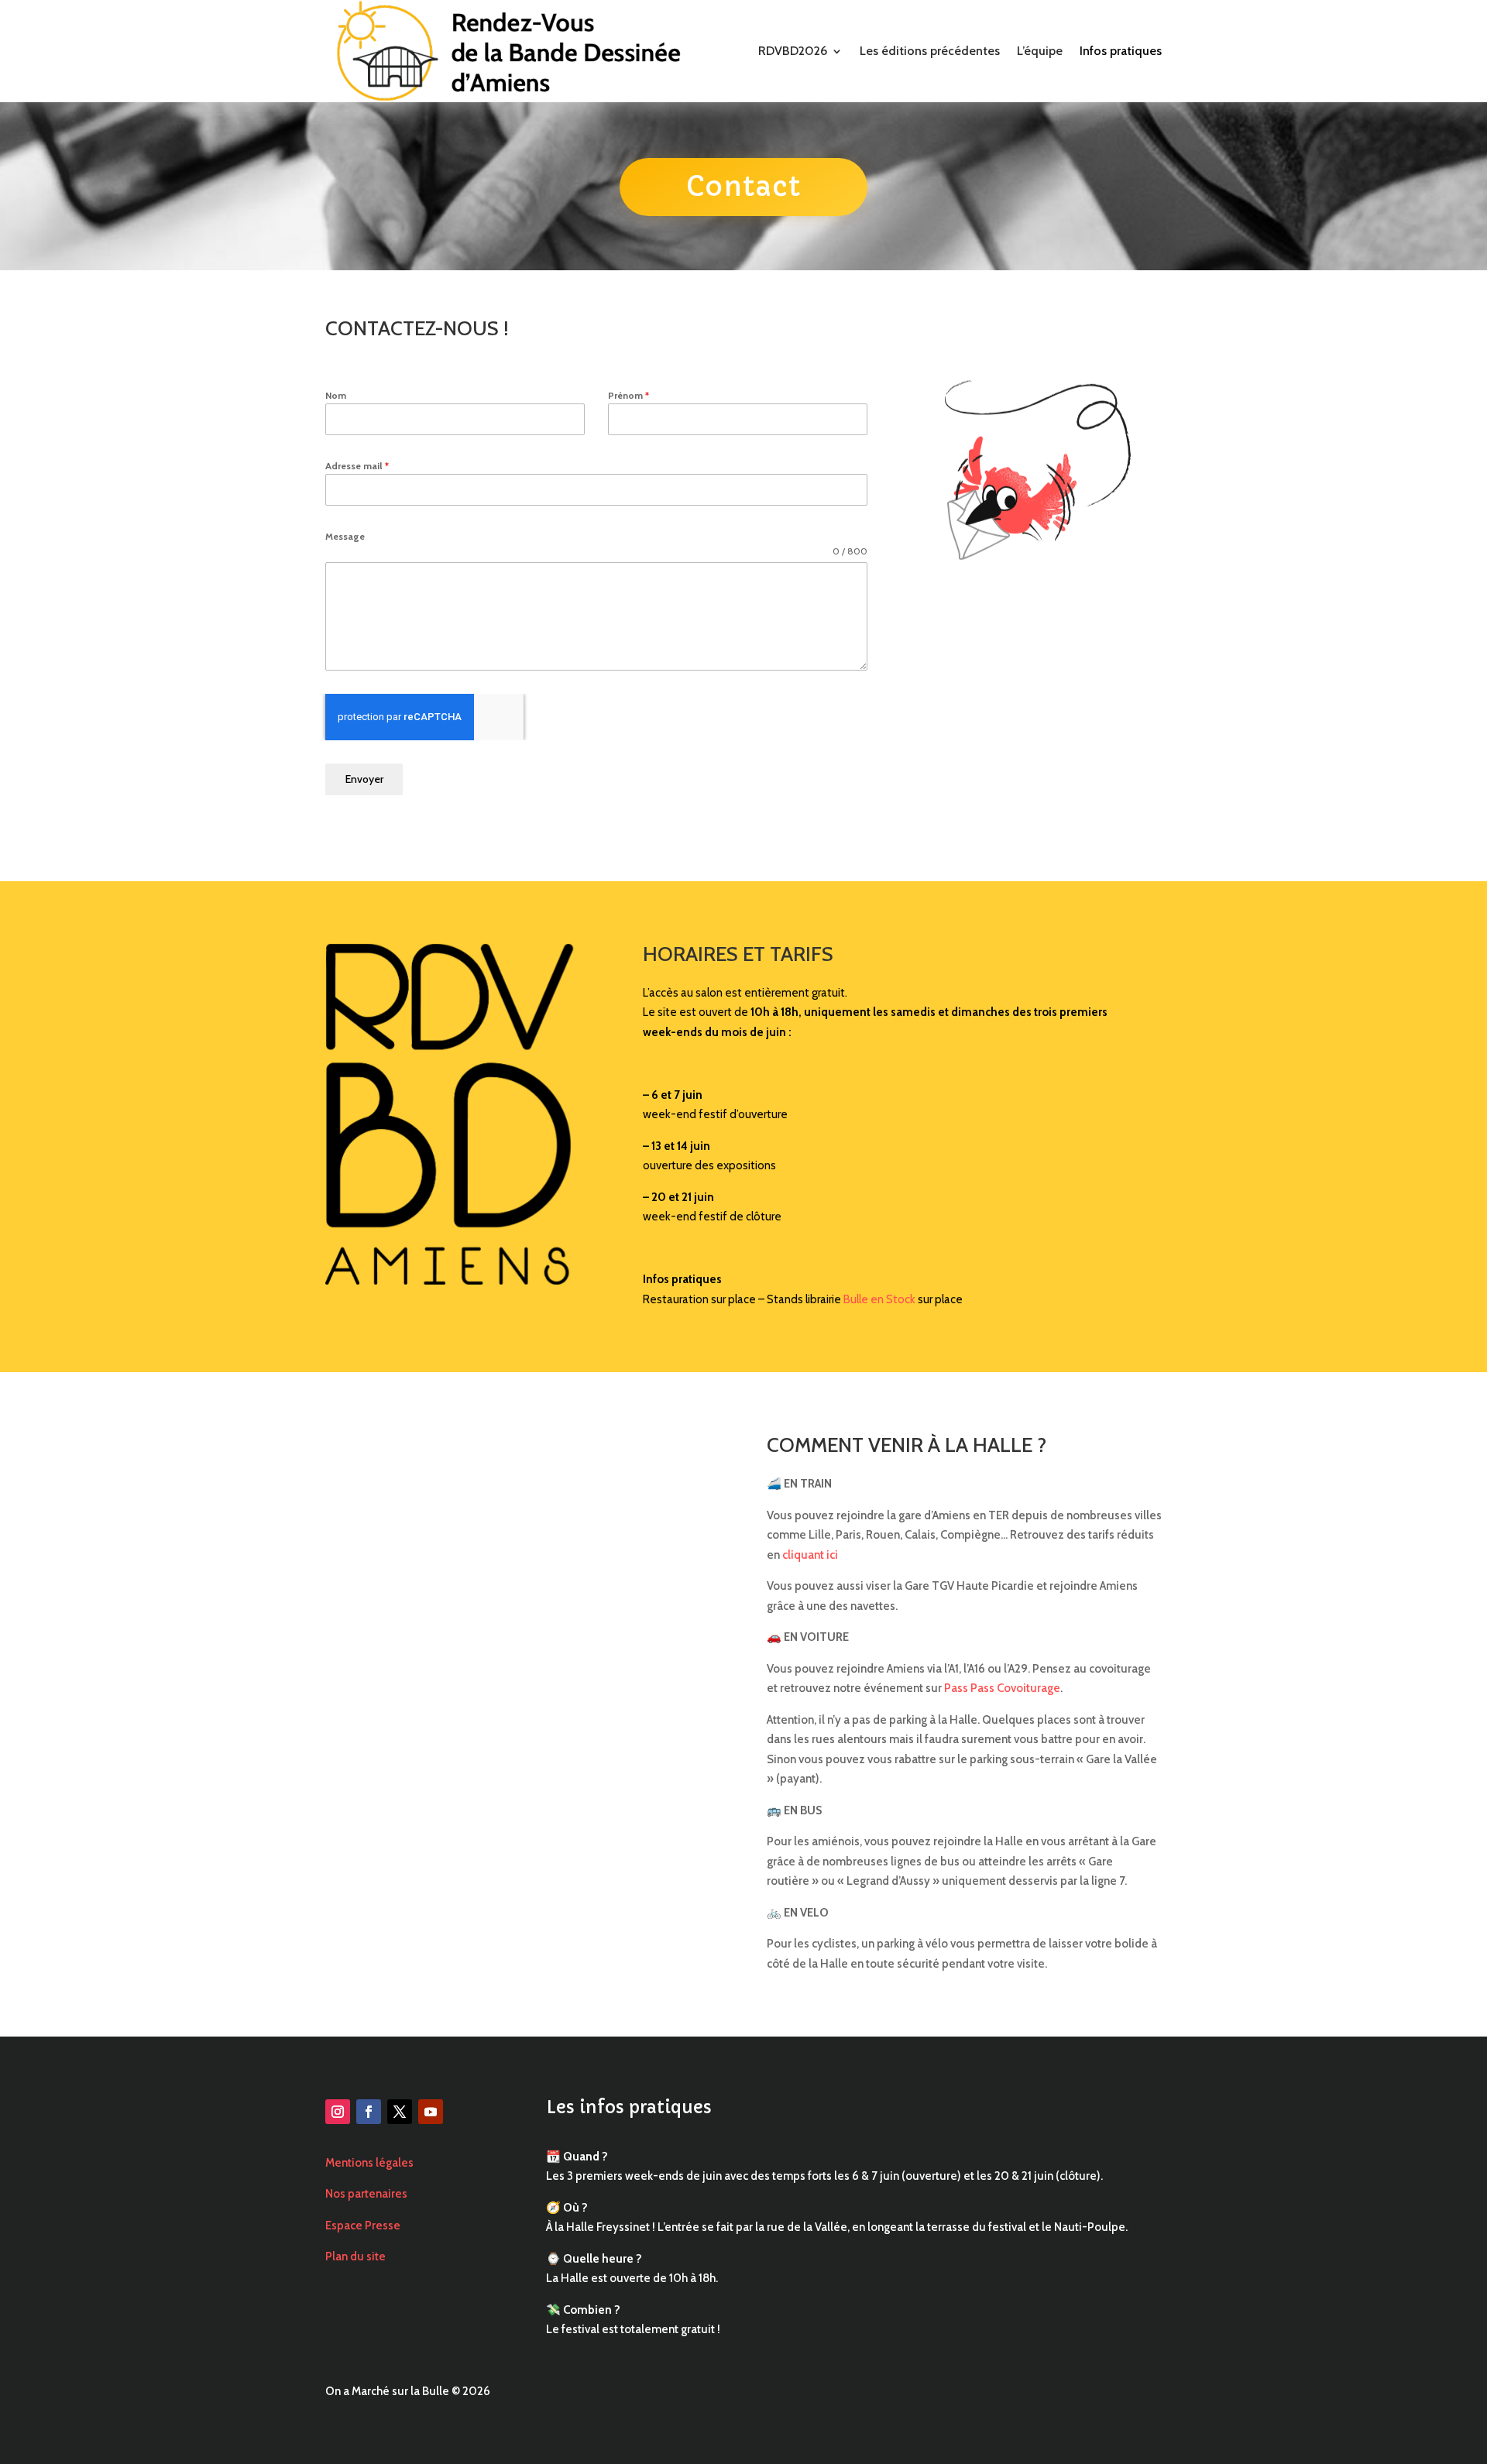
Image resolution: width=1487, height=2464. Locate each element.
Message (345, 536)
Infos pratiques (1121, 51)
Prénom (628, 395)
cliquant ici (810, 1555)
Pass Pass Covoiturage (1002, 1688)
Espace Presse (363, 2225)
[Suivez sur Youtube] (431, 2112)
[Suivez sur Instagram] (338, 2112)
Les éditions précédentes (930, 51)
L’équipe (1040, 51)
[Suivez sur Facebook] (369, 2112)
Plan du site (355, 2256)
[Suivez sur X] (400, 2112)
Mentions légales (369, 2163)
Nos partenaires (366, 2194)
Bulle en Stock (879, 1299)
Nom (336, 395)
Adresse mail (357, 466)
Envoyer (364, 779)
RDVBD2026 (793, 51)
